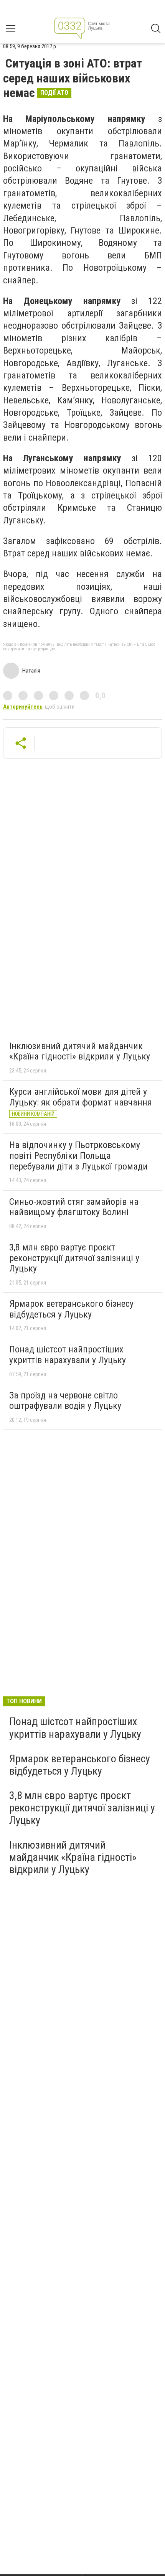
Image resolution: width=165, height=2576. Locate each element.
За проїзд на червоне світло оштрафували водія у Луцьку (65, 1401)
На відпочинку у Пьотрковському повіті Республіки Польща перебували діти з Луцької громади (78, 1156)
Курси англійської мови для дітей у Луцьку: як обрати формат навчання (81, 1097)
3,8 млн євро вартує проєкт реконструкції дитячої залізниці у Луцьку (74, 1258)
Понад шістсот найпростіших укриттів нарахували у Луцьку (68, 1355)
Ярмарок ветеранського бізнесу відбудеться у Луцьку (71, 1309)
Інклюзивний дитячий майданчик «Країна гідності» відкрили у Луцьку (80, 1051)
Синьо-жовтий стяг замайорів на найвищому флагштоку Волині (74, 1207)
